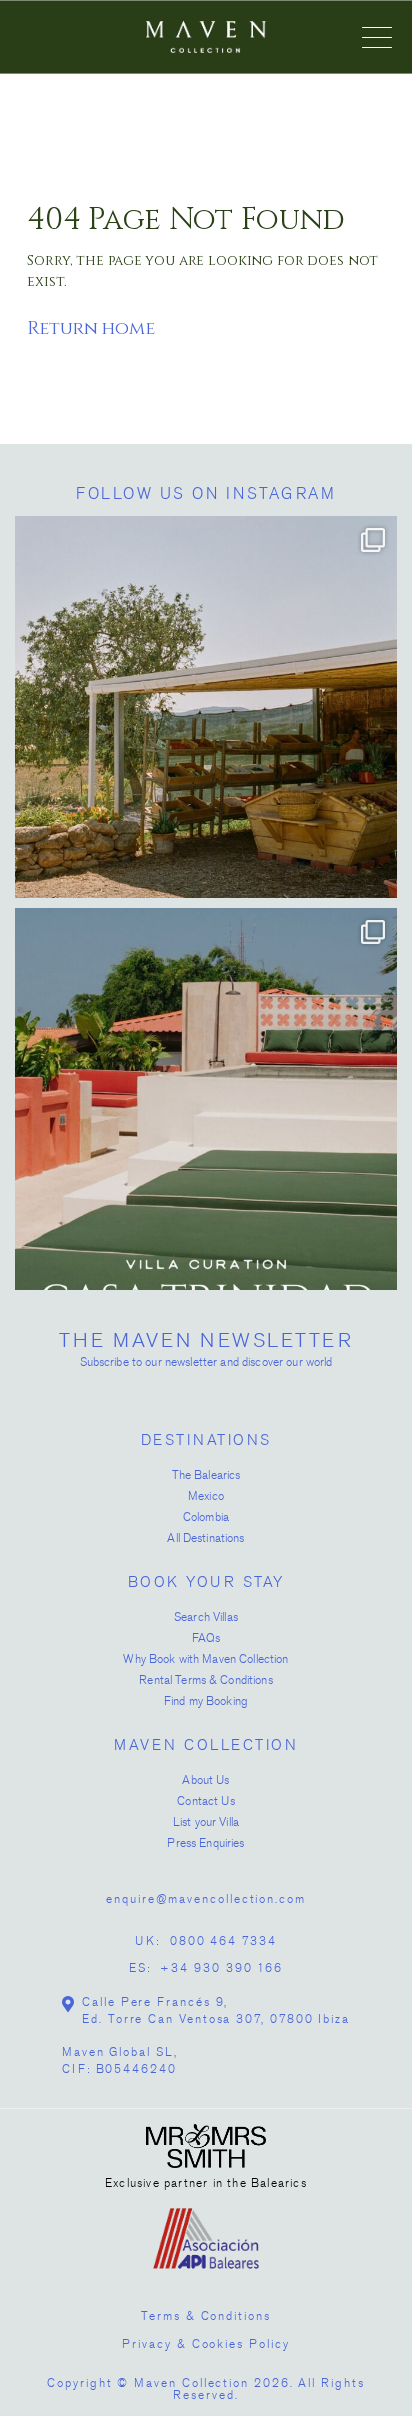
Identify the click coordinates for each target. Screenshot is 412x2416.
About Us (205, 1780)
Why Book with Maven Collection (205, 1659)
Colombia (206, 1517)
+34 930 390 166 (221, 1968)
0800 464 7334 (223, 1941)
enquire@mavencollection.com (206, 1899)
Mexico (206, 1496)
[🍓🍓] (206, 707)
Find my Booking (206, 1701)
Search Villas (206, 1617)
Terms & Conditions (206, 2316)
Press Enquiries (205, 1843)
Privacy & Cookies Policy (205, 2344)
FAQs (206, 1638)
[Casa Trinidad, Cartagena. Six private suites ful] (206, 1099)
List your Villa (206, 1822)
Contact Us (205, 1801)
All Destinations (205, 1538)
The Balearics (206, 1475)
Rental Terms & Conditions (206, 1680)
